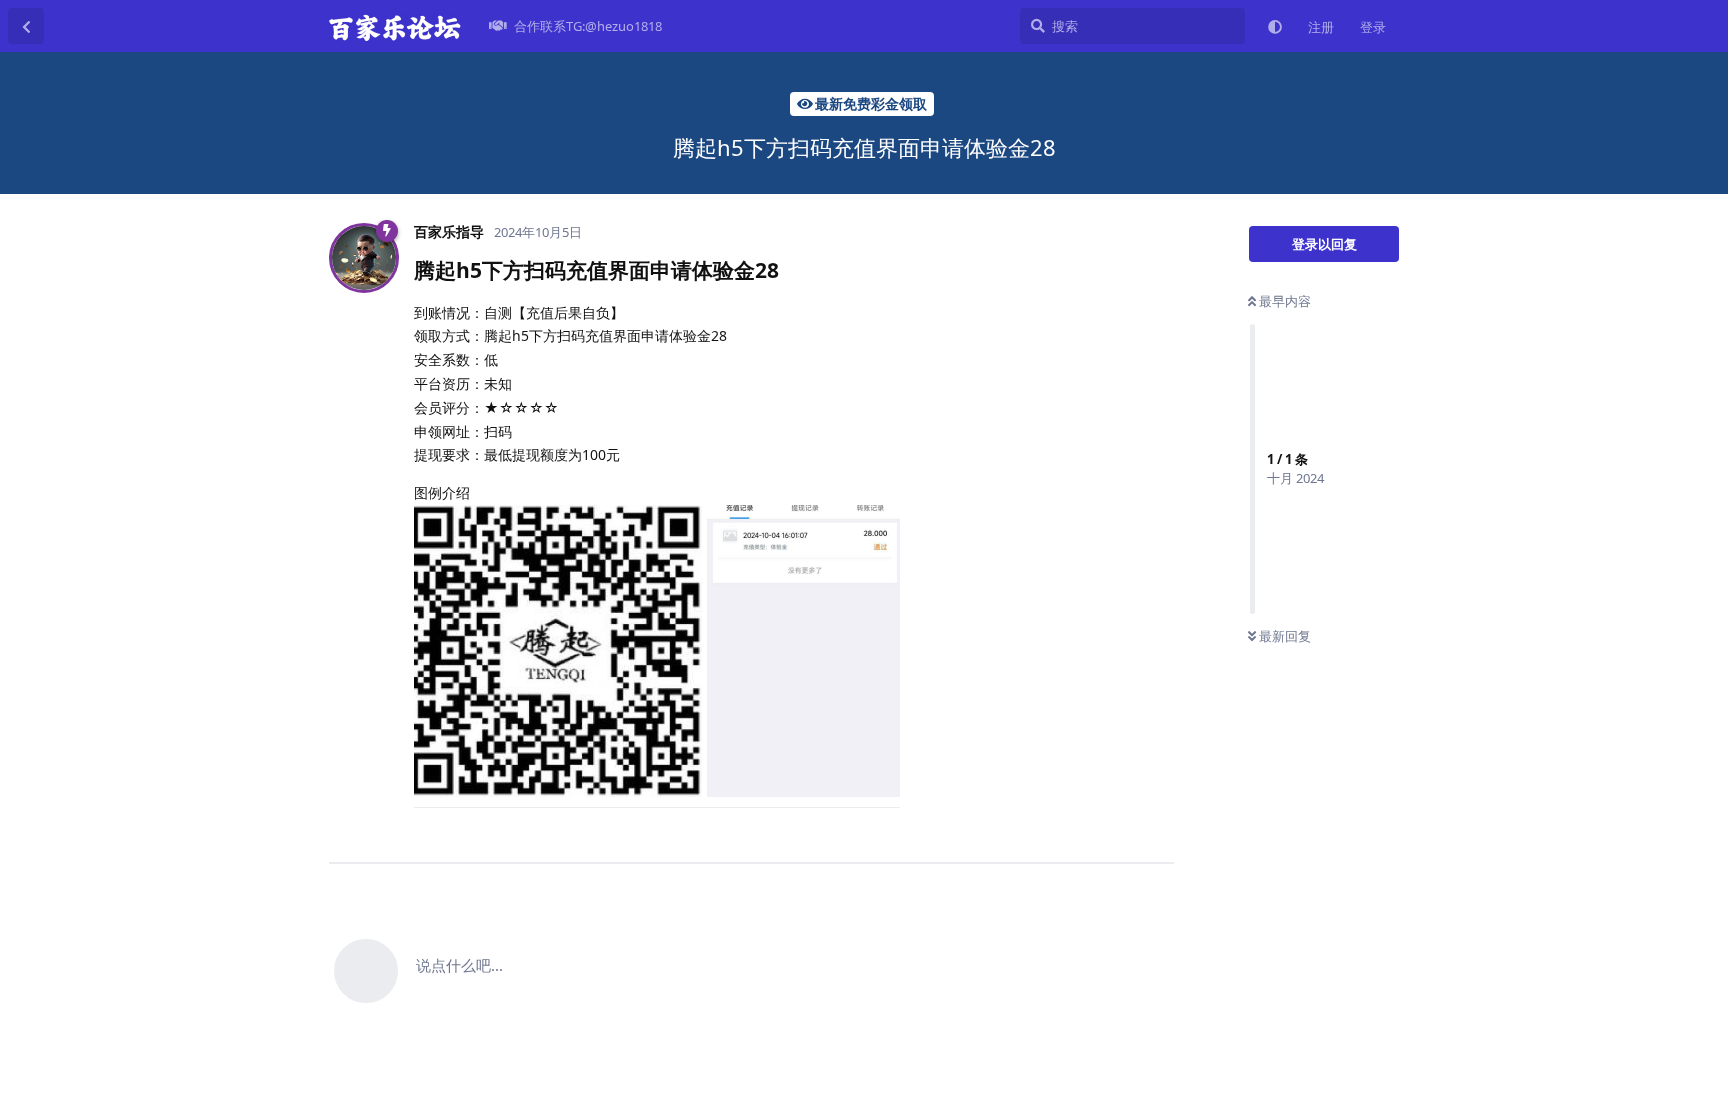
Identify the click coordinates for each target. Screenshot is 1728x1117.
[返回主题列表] (26, 26)
